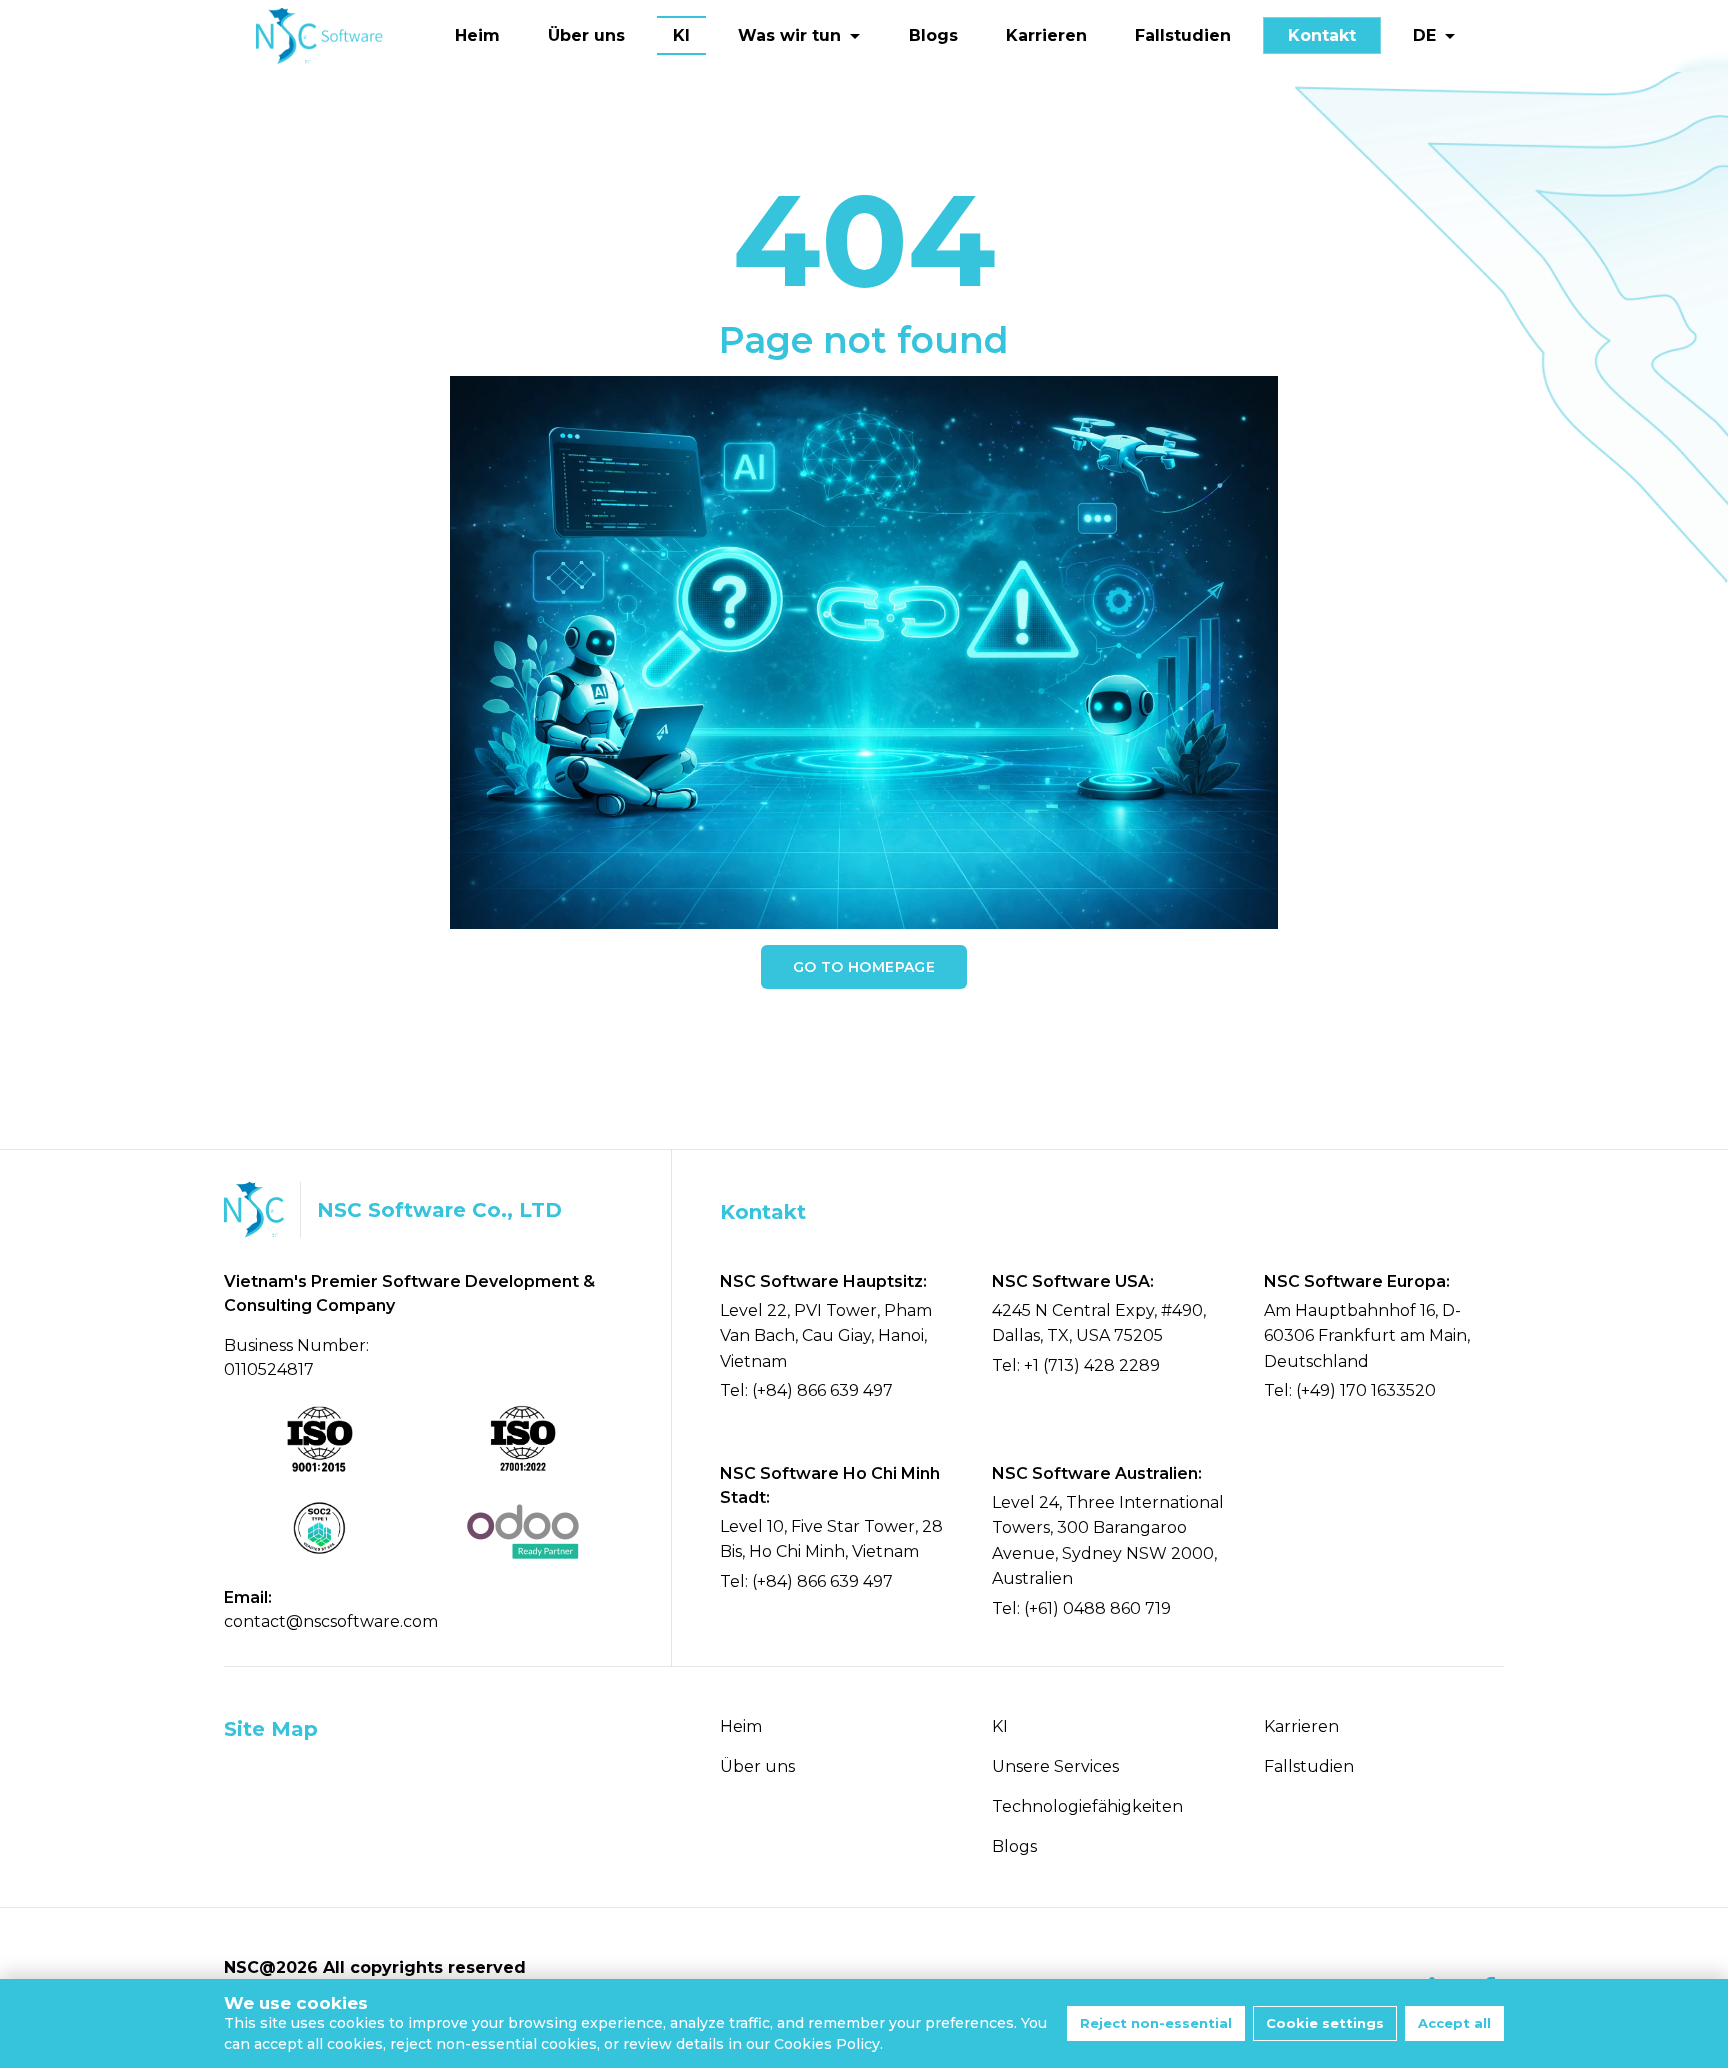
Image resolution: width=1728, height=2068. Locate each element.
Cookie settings (1325, 2023)
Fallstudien (1183, 35)
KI (681, 35)
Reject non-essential (1156, 2023)
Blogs (933, 35)
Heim (477, 35)
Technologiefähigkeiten (1087, 1806)
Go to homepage (864, 967)
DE (1424, 35)
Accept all (1454, 2023)
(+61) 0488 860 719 (1097, 1608)
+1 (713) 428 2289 (1092, 1365)
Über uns (586, 35)
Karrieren (1046, 35)
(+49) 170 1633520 (1366, 1390)
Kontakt (1322, 35)
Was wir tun (789, 35)
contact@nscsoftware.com (331, 1621)
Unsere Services (1055, 1766)
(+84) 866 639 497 (822, 1390)
